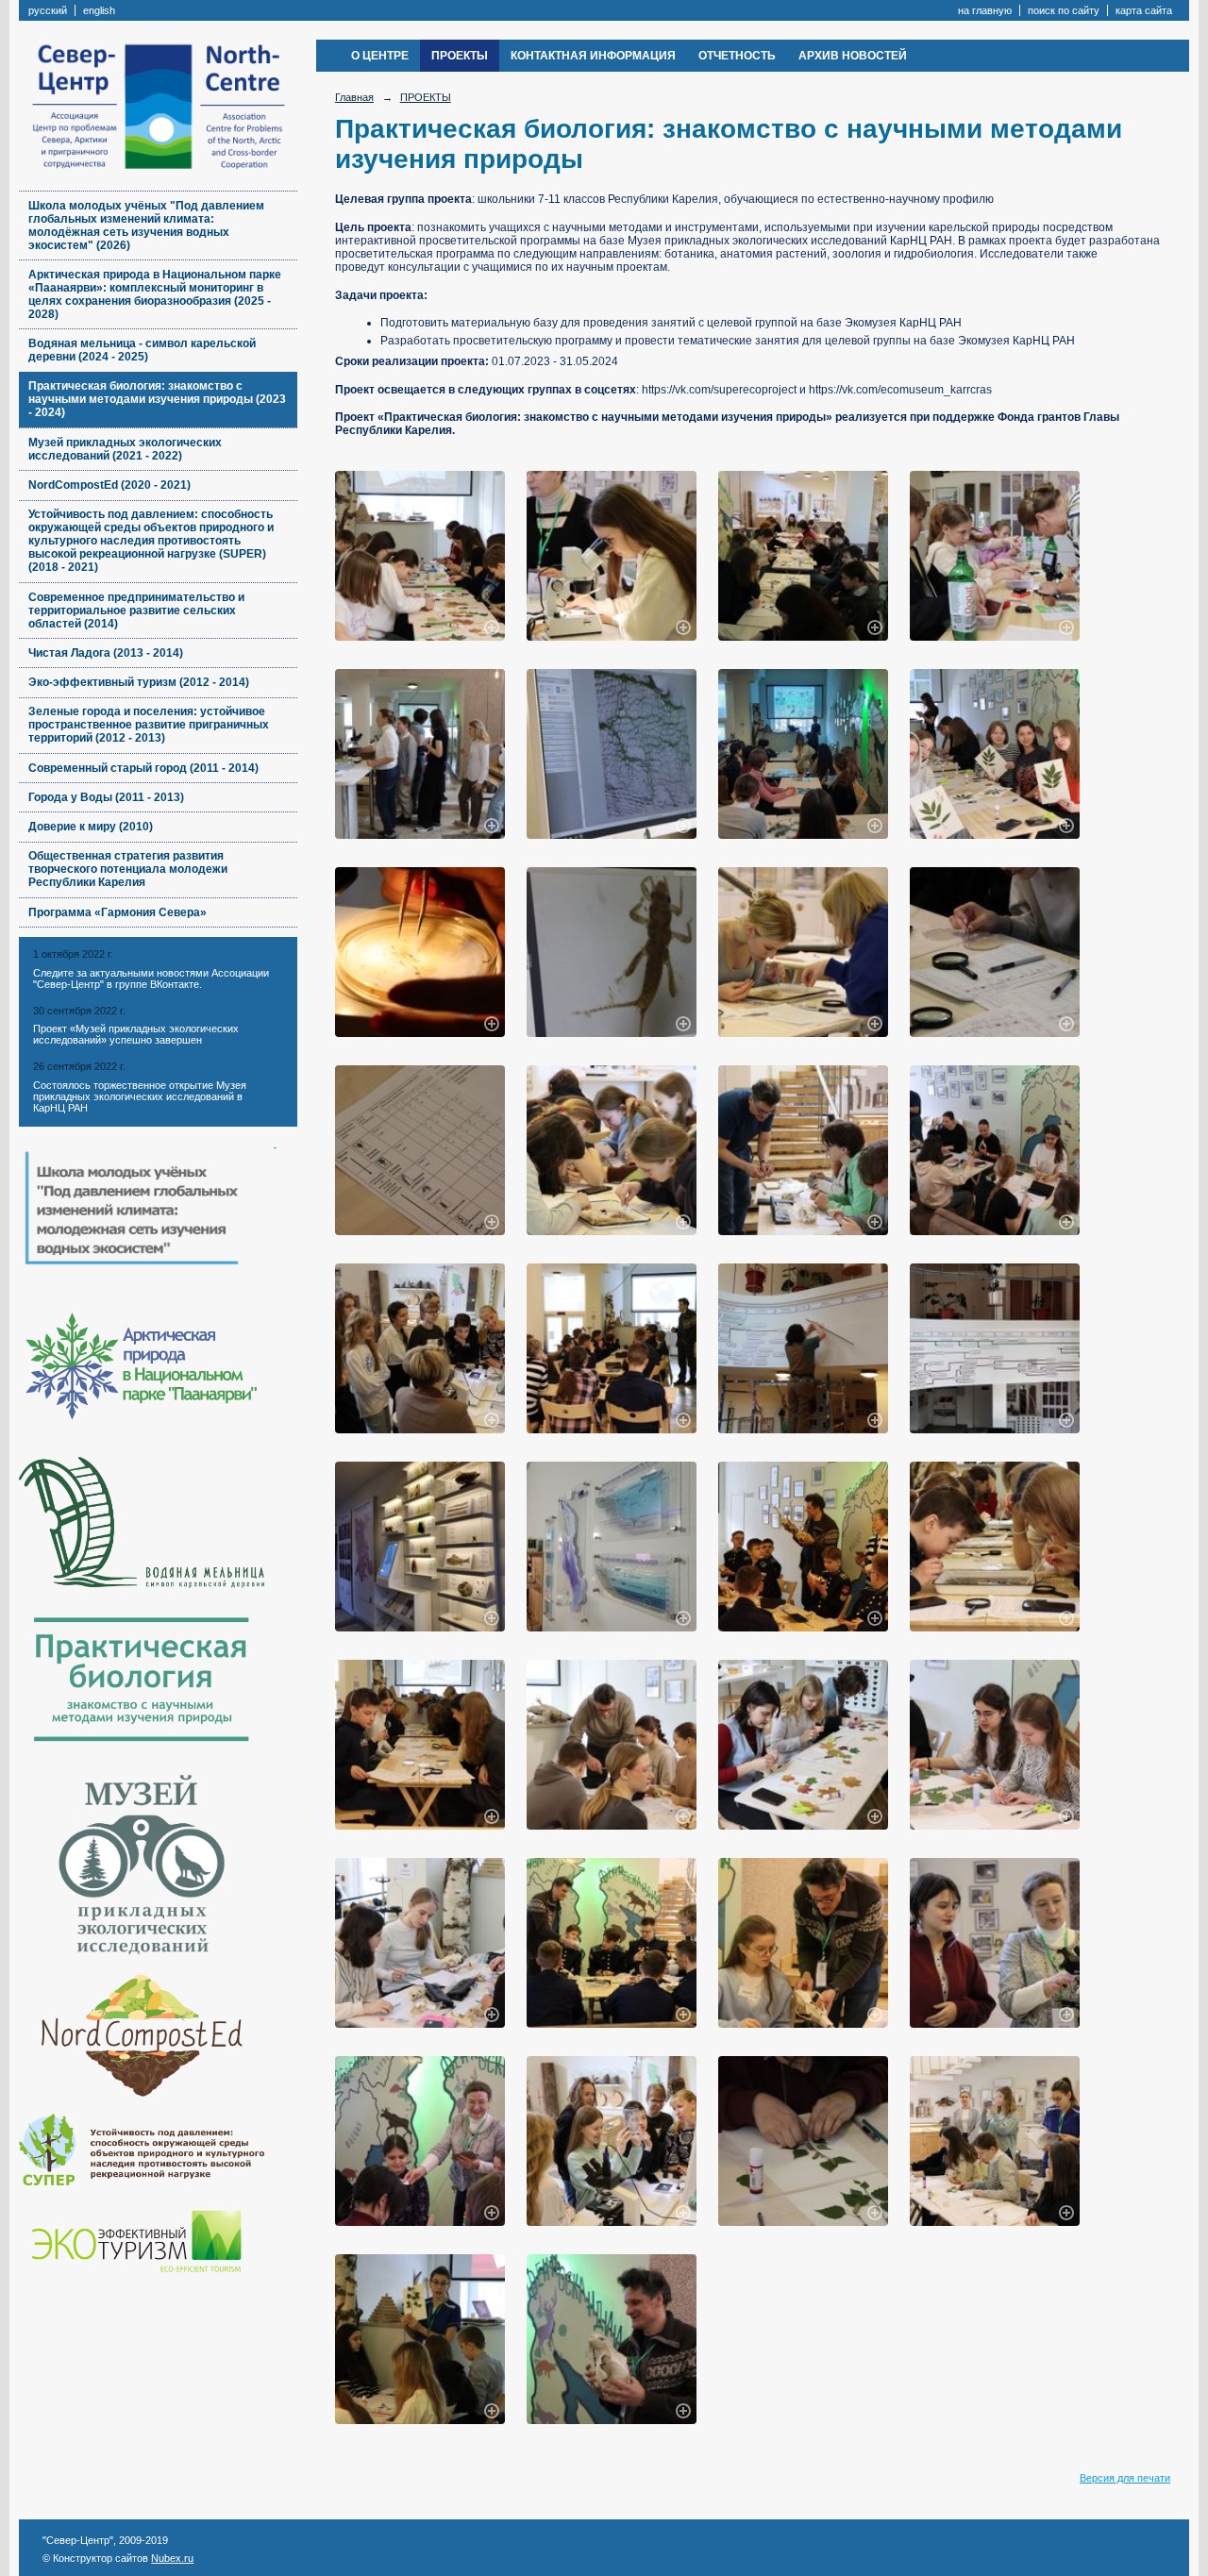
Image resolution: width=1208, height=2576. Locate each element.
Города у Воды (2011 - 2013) (106, 797)
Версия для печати (1125, 2478)
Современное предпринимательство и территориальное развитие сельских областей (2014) (136, 611)
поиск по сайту (1064, 10)
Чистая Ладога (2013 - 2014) (106, 653)
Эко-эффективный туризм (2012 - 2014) (139, 682)
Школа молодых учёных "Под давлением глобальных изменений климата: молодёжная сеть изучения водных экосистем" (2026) (146, 226)
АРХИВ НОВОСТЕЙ (853, 56)
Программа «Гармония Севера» (117, 912)
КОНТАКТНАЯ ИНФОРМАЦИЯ (593, 56)
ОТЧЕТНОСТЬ (737, 56)
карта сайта (1144, 10)
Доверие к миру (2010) (91, 827)
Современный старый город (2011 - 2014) (143, 768)
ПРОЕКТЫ (460, 56)
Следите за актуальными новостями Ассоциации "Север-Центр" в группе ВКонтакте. (151, 979)
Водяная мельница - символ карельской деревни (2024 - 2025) (142, 350)
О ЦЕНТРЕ (380, 56)
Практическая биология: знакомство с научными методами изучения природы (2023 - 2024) (157, 399)
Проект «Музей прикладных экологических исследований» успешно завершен (136, 1034)
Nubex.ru (172, 2558)
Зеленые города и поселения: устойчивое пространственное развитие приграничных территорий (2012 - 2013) (149, 725)
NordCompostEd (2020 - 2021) (109, 485)
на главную (985, 10)
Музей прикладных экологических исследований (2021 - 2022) (125, 449)
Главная (354, 97)
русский (48, 10)
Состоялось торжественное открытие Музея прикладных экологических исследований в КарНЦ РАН (140, 1096)
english (99, 10)
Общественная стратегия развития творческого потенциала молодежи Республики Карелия (128, 869)
